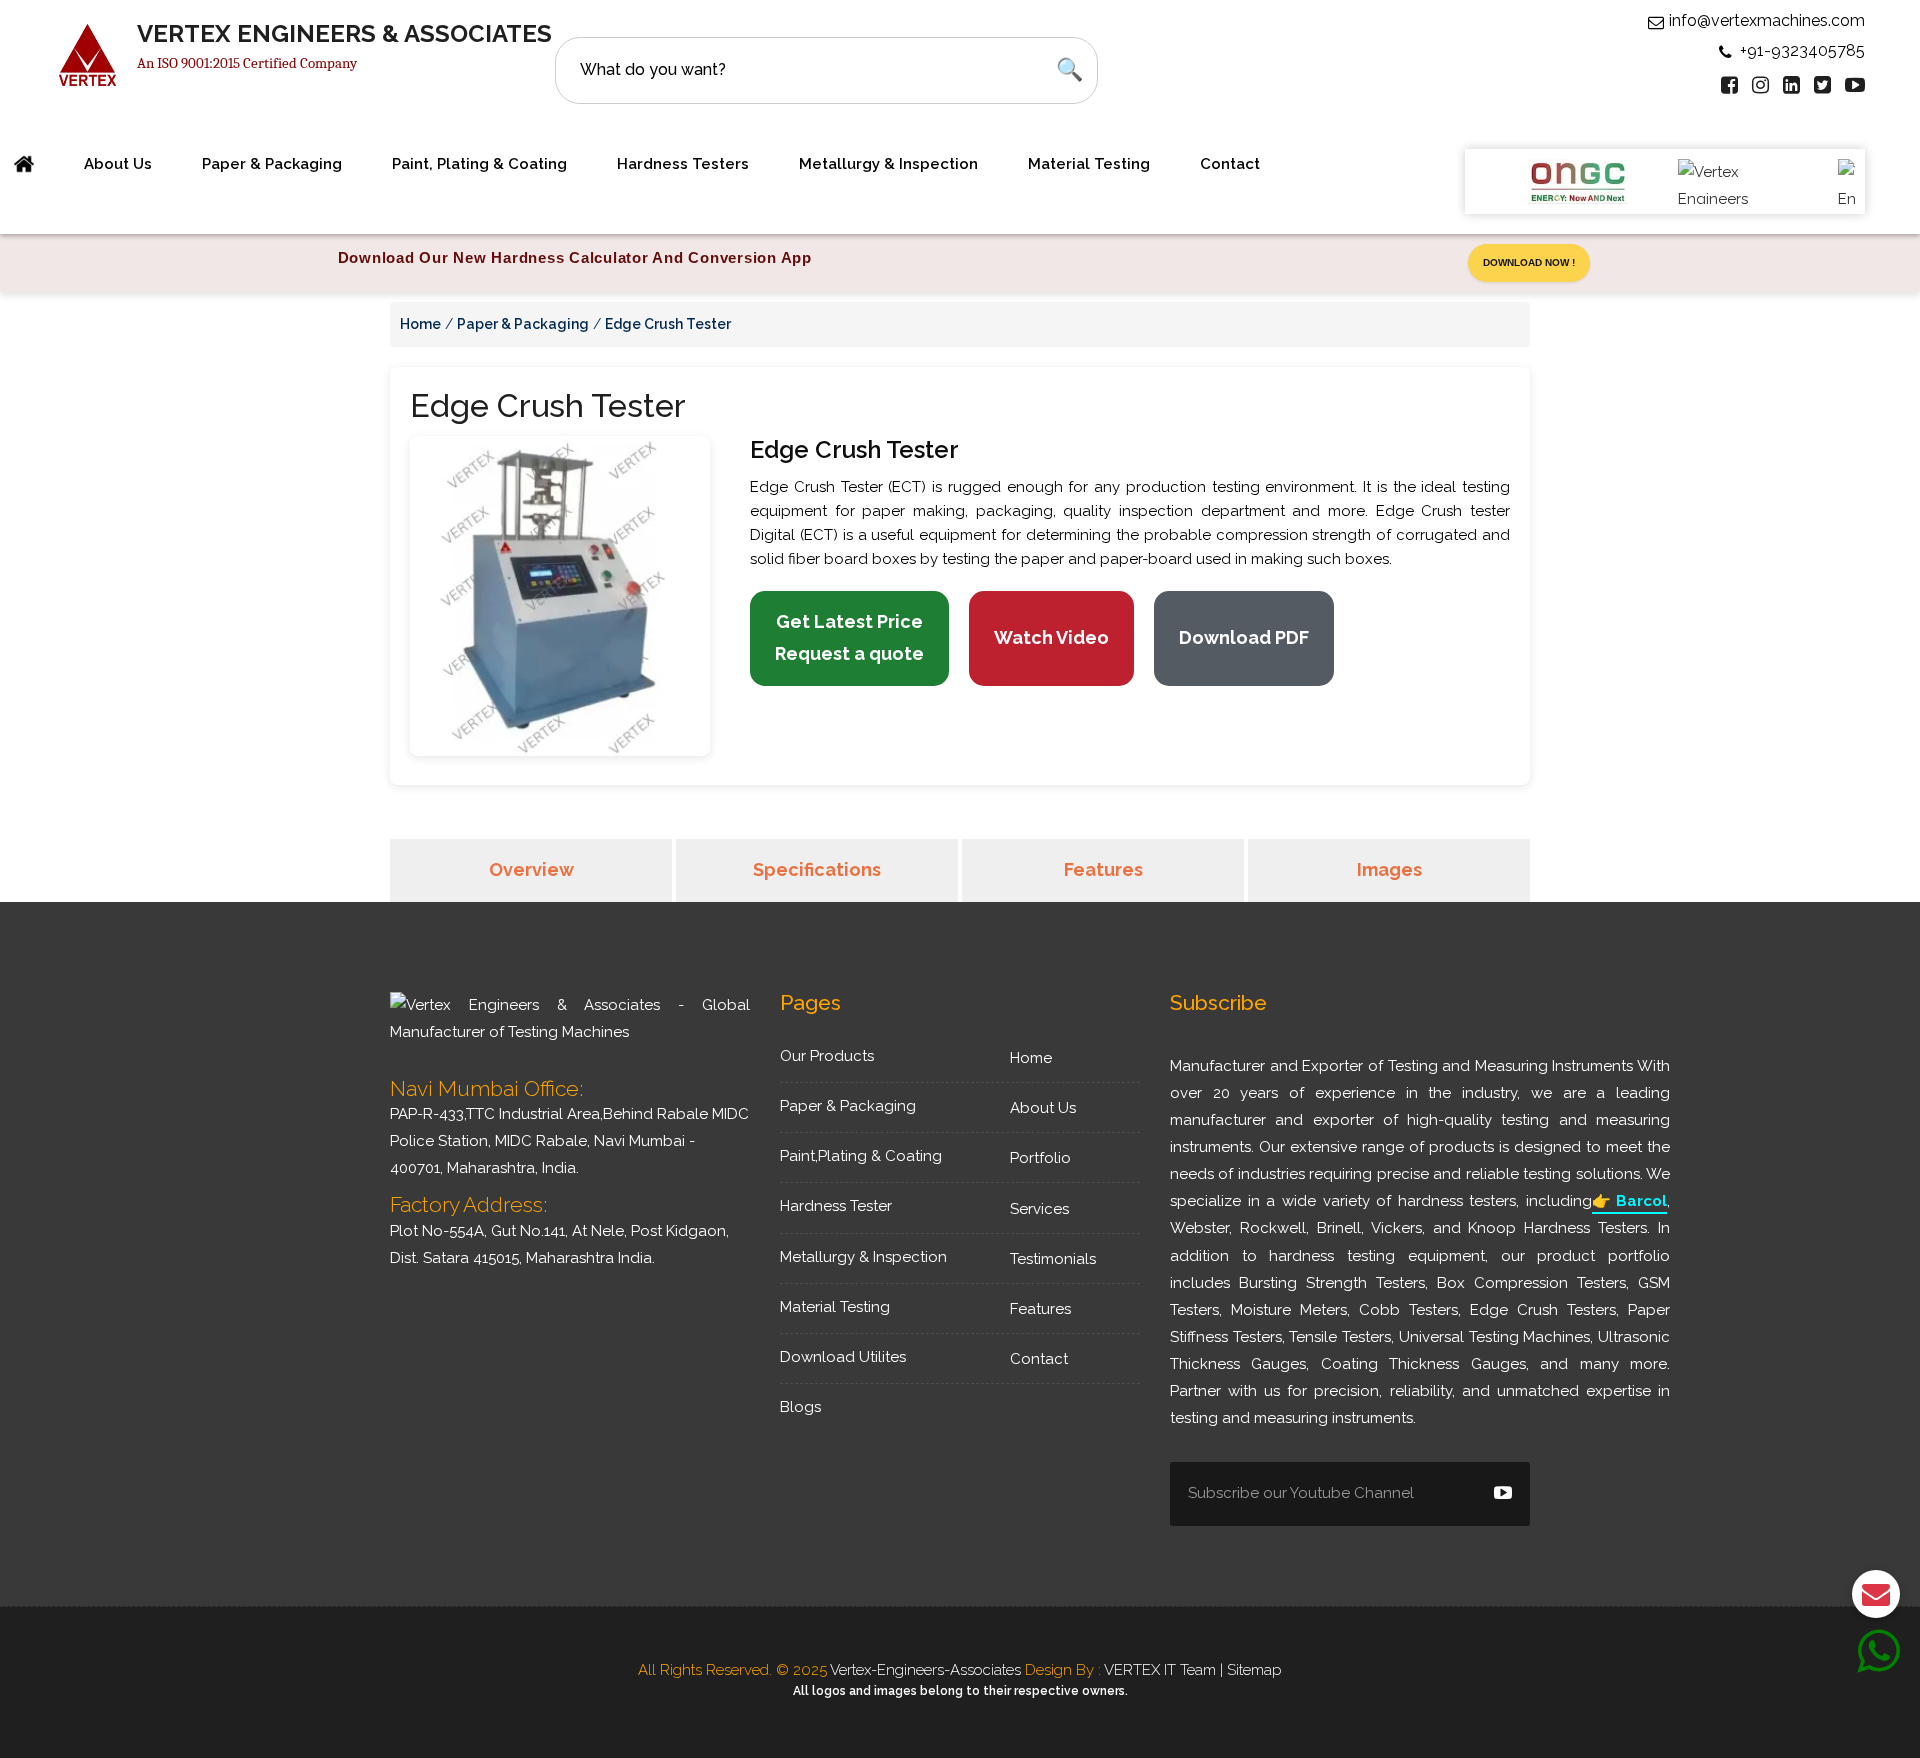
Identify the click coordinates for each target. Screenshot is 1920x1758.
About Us (1043, 1108)
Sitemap (1254, 1670)
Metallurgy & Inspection (888, 164)
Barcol (1629, 1201)
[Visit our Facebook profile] (1729, 85)
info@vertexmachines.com (1767, 20)
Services (1039, 1209)
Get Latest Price (849, 638)
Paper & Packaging (272, 164)
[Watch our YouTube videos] (1855, 85)
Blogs (800, 1407)
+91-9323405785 (1802, 50)
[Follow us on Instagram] (1760, 85)
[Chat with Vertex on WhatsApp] (1878, 1664)
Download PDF (1244, 637)
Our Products (827, 1056)
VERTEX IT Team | (1165, 1670)
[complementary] (960, 263)
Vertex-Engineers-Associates (925, 1670)
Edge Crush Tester (668, 324)
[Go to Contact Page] (1876, 1599)
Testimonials (1053, 1259)
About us (118, 164)
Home (420, 324)
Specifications (817, 869)
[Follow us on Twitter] (1822, 85)
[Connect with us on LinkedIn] (1791, 85)
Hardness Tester (836, 1206)
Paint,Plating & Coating (861, 1156)
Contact (1230, 164)
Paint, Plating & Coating (479, 164)
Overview (531, 869)
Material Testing (1089, 164)
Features (1103, 869)
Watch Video (1051, 637)
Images (1389, 869)
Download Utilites (843, 1357)
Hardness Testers (683, 164)
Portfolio (1040, 1158)
